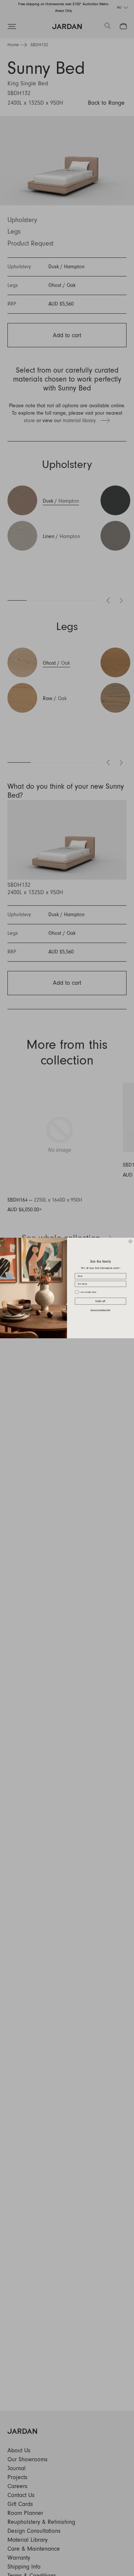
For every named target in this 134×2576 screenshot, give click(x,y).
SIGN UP (100, 1301)
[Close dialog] (130, 1241)
